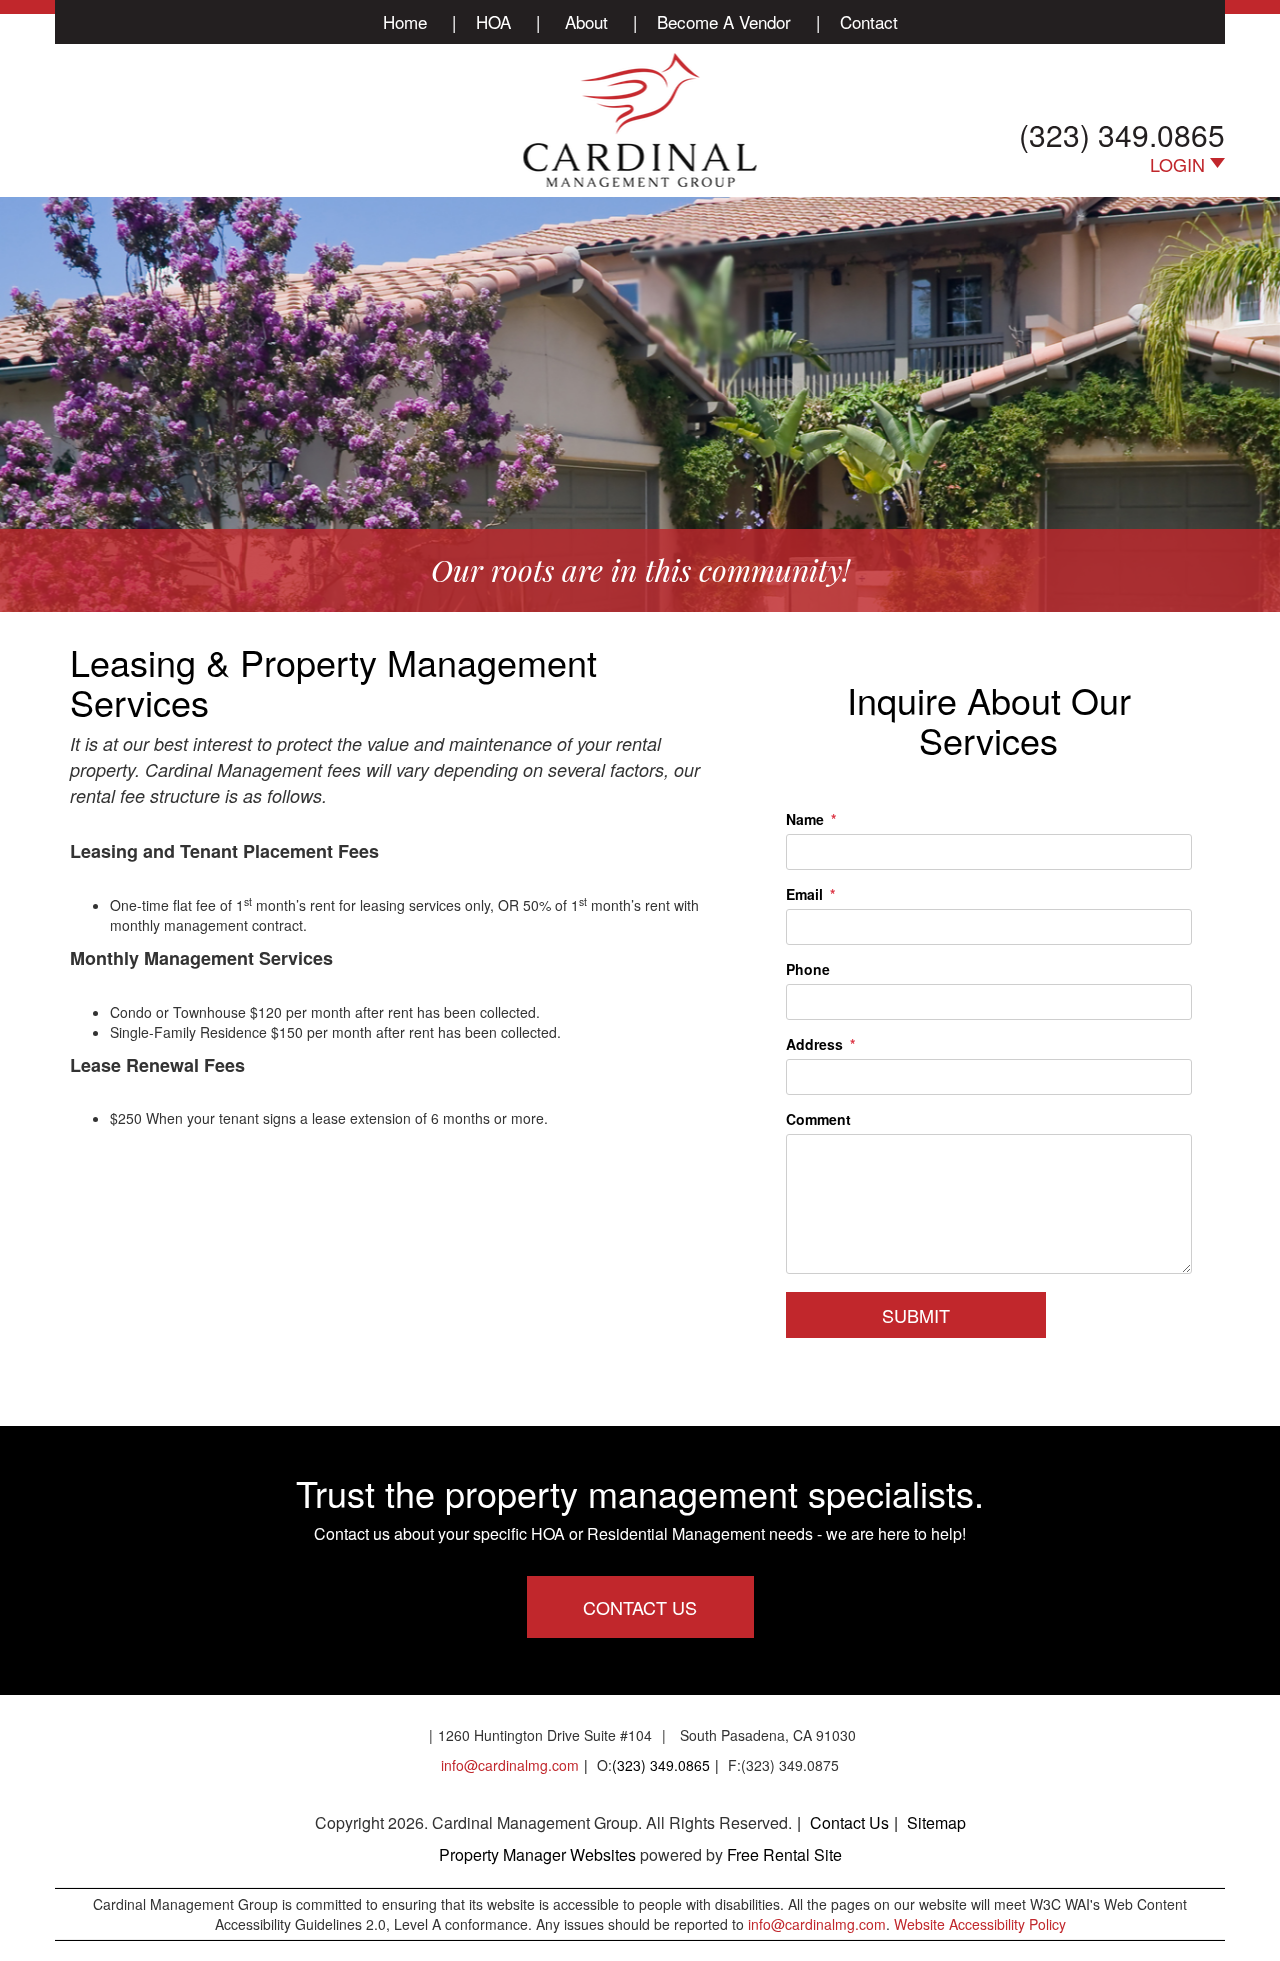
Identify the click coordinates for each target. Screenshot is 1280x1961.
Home (405, 21)
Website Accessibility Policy (980, 1924)
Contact (869, 21)
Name (805, 819)
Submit (916, 1315)
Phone (808, 969)
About (586, 21)
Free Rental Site (784, 1854)
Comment (818, 1119)
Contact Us (640, 1607)
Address (814, 1044)
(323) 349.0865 (1122, 134)
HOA (493, 21)
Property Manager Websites (537, 1854)
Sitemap (936, 1822)
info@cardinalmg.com (510, 1765)
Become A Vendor (724, 21)
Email (804, 894)
